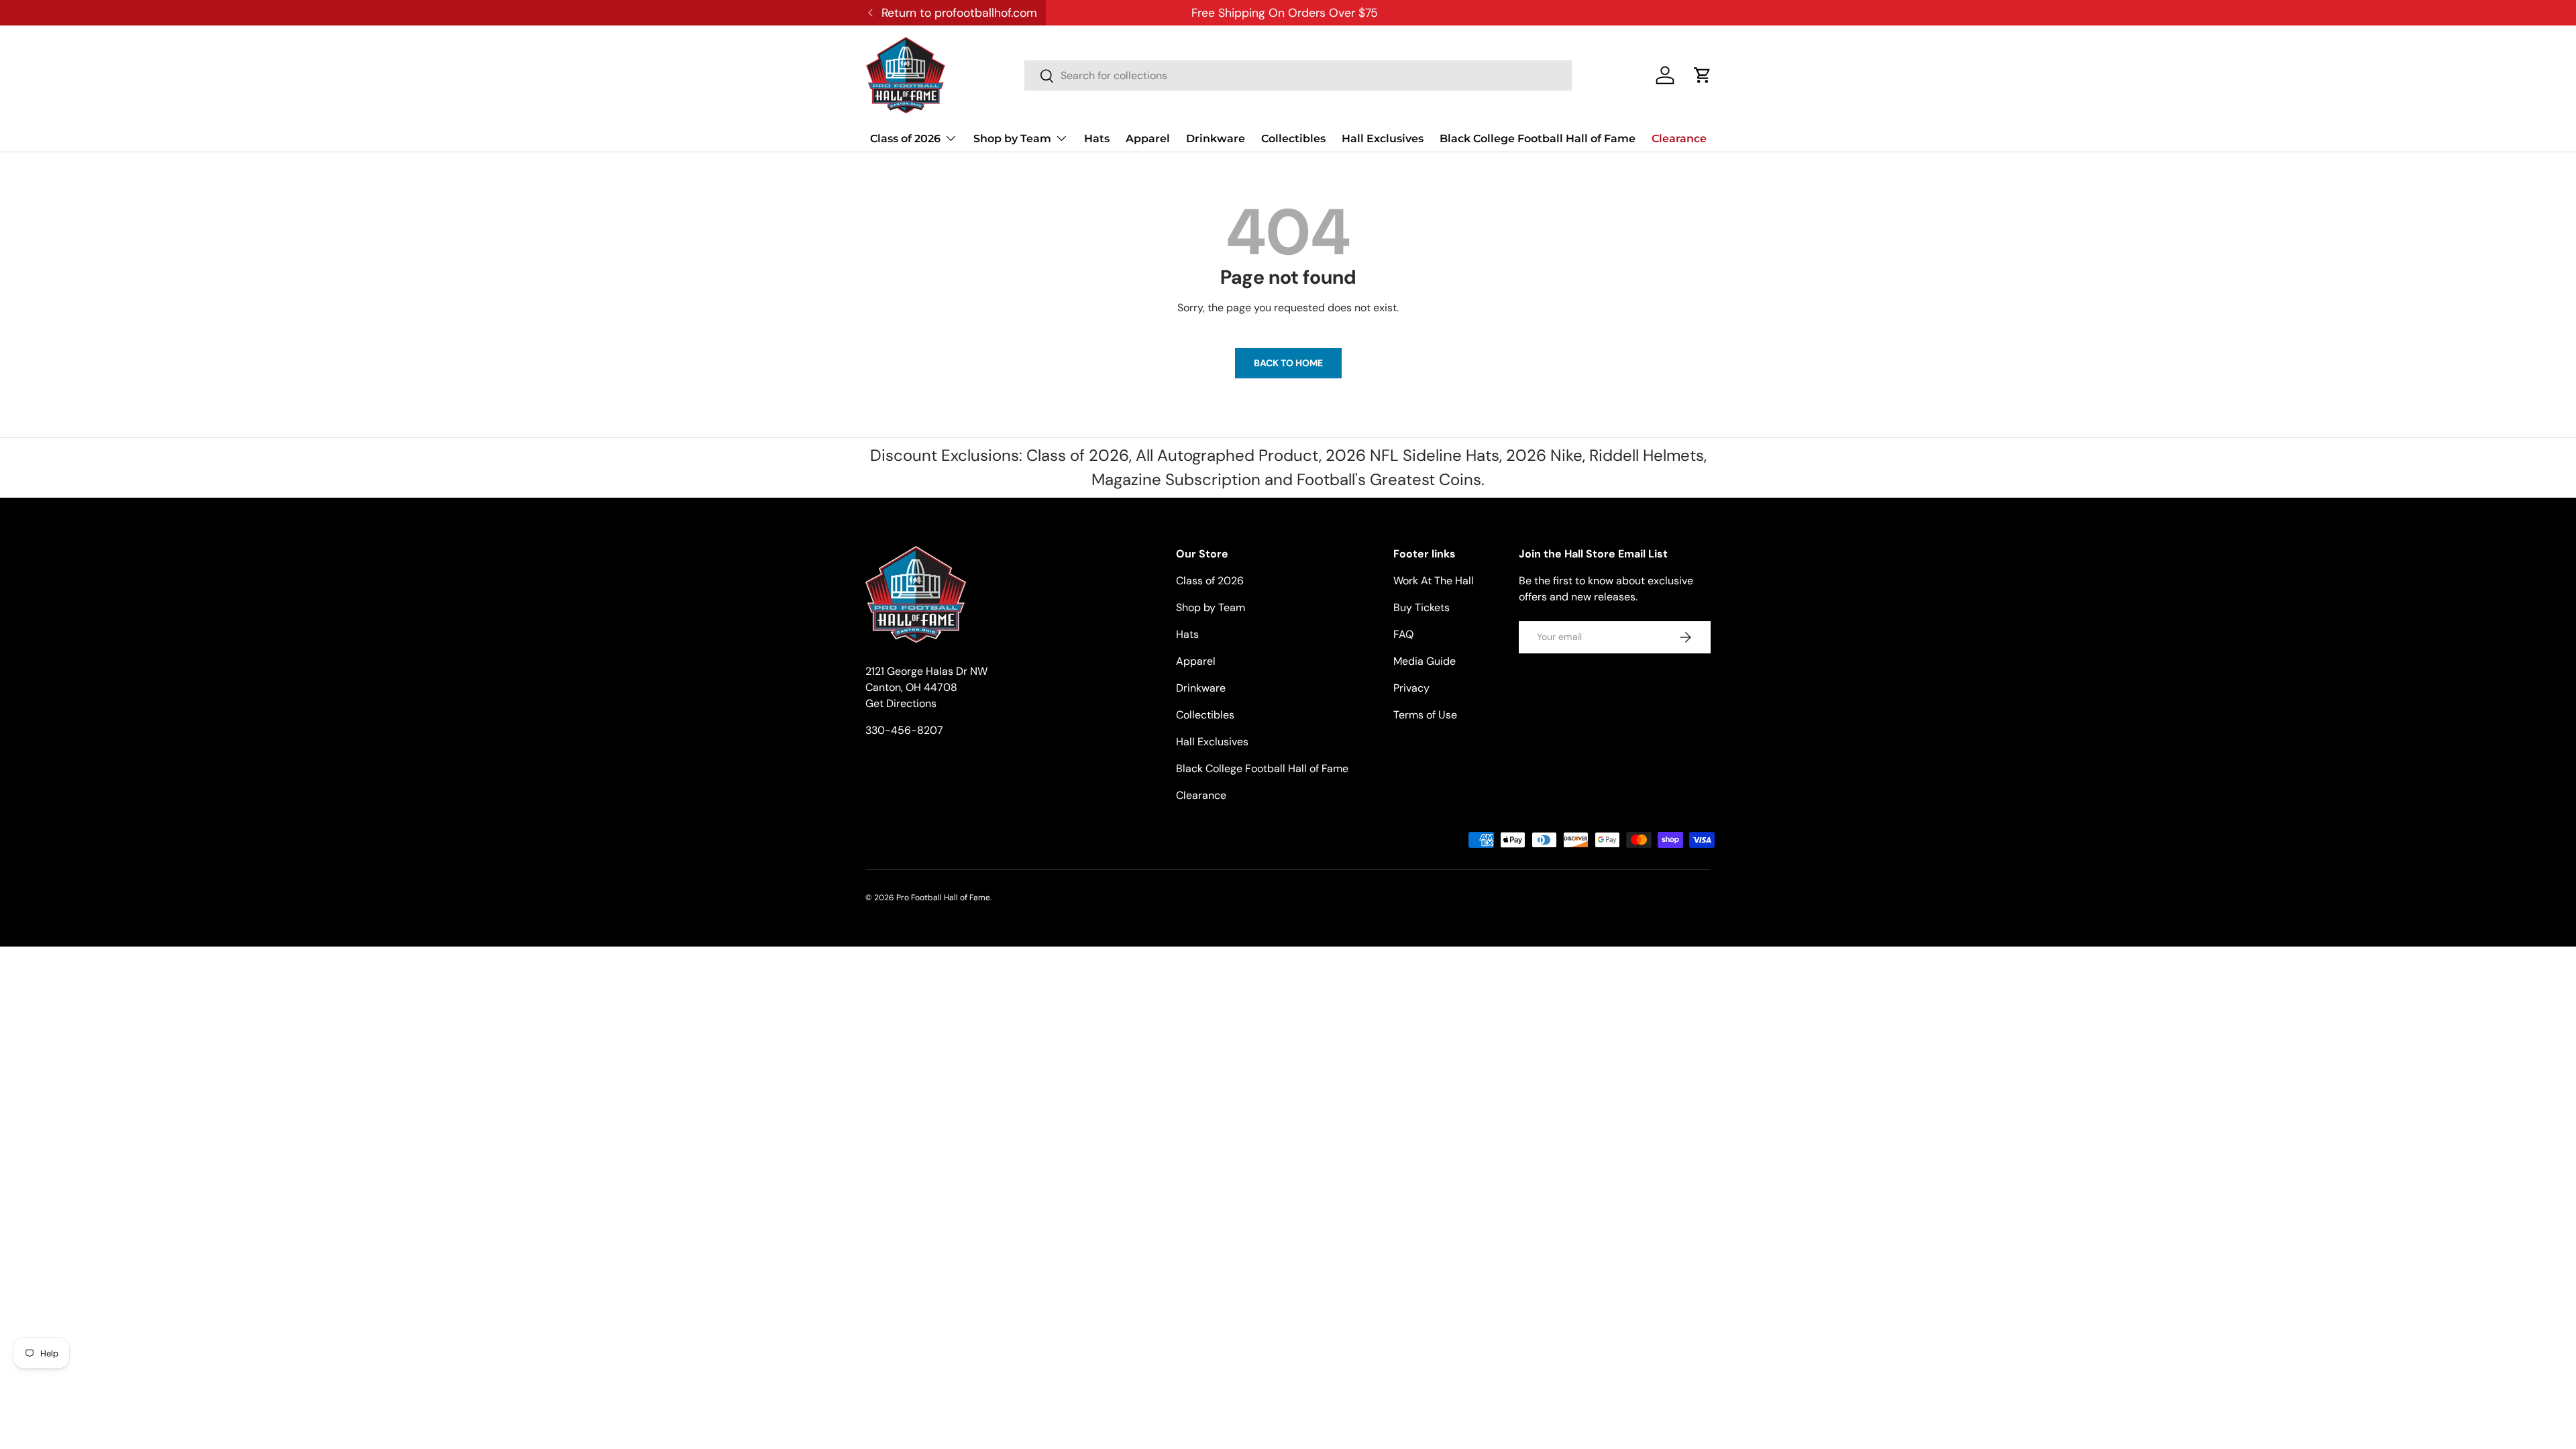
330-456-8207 (904, 730)
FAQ (1403, 634)
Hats (1097, 139)
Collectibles (1293, 139)
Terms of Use (1425, 715)
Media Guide (1425, 661)
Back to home (1288, 363)
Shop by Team (1012, 139)
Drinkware (1216, 139)
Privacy (1411, 688)
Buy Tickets (1421, 607)
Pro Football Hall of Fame (943, 898)
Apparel (1148, 139)
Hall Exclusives (1383, 139)
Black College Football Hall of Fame (1538, 139)
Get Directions (901, 703)
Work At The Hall (1434, 581)
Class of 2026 (905, 139)
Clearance (1679, 139)
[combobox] (1298, 75)
